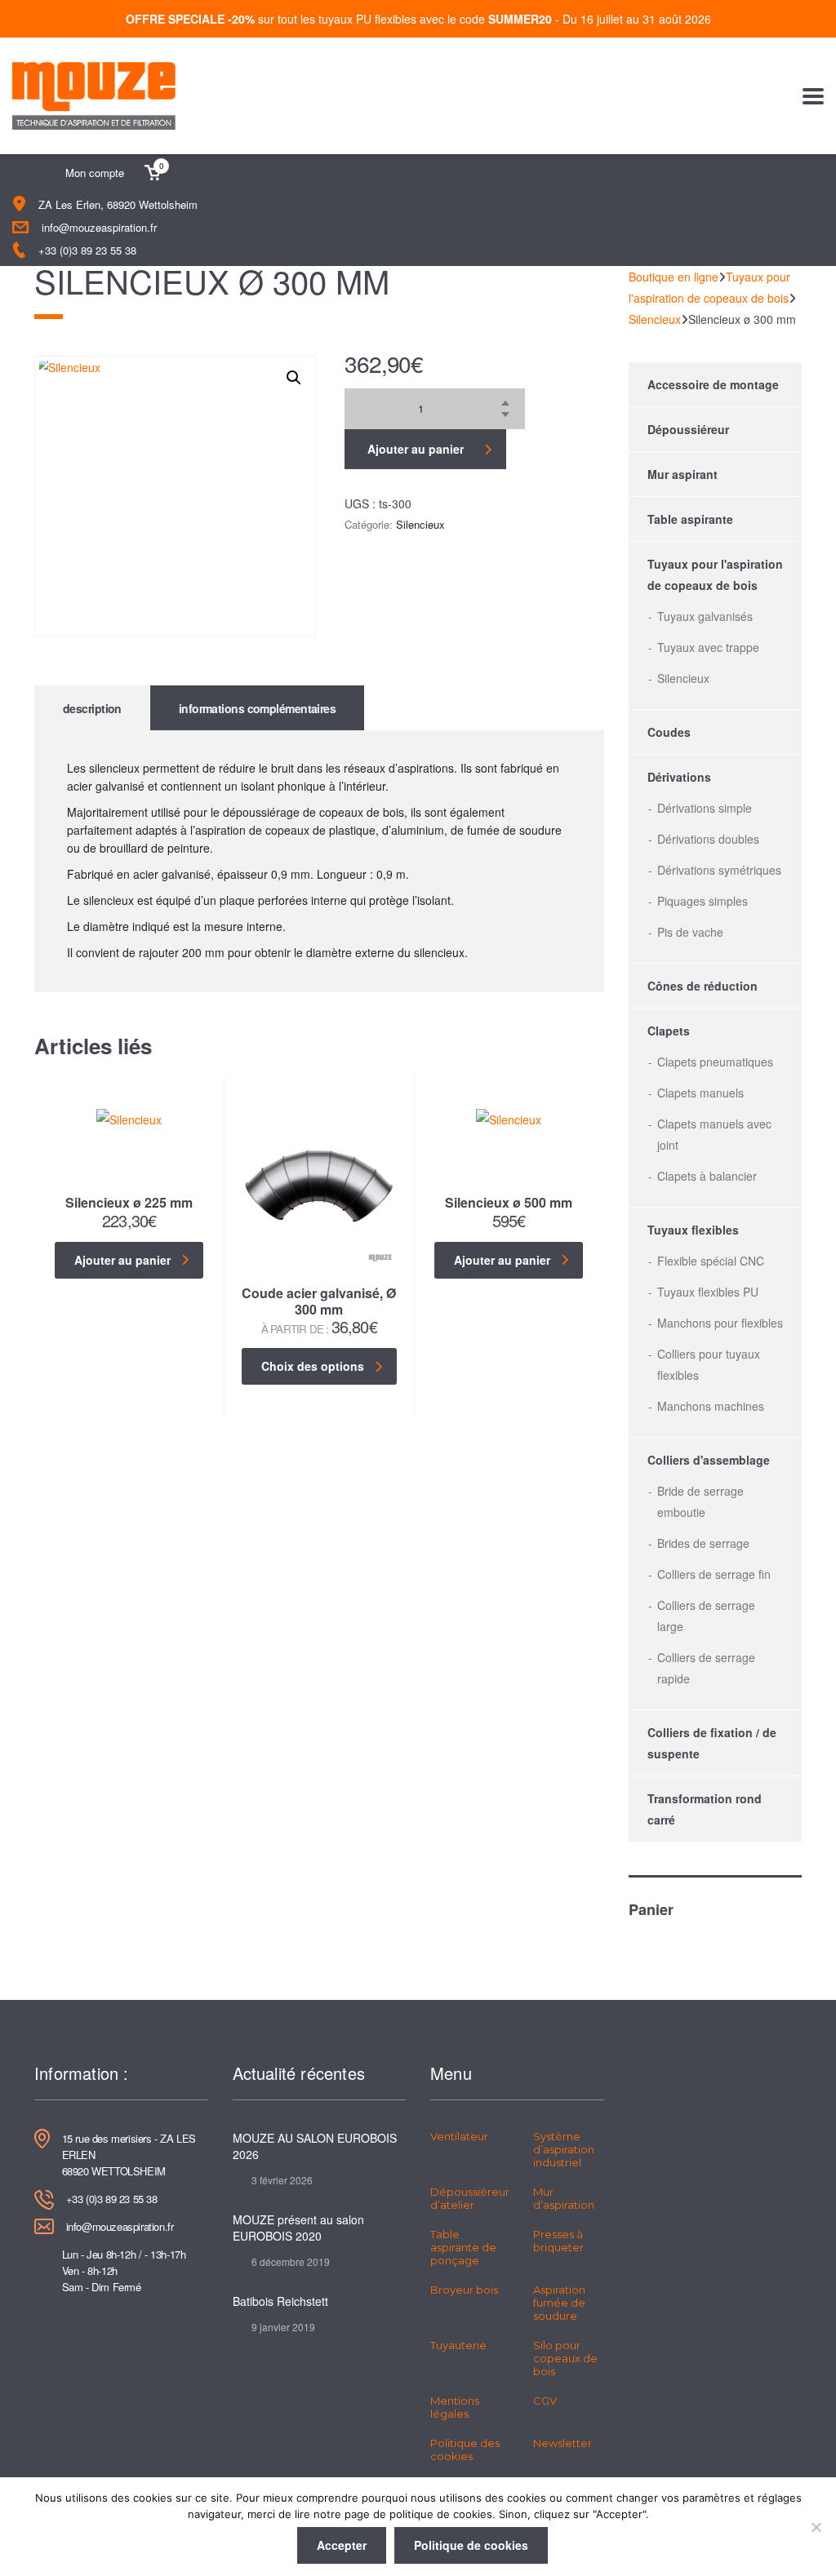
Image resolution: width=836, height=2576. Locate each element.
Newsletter (563, 2443)
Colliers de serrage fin (714, 1574)
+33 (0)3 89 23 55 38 (87, 250)
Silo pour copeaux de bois (565, 2358)
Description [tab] (92, 708)
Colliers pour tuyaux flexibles (709, 1364)
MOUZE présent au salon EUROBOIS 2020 (298, 2228)
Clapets (669, 1031)
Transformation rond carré (705, 1809)
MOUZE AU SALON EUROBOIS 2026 (315, 2146)
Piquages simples (703, 901)
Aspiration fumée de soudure (559, 2303)
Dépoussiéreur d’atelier (470, 2198)
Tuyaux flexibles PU (708, 1292)
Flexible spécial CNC (711, 1261)
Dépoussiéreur (688, 429)
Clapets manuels (700, 1093)
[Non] (816, 2527)
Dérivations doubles (708, 839)
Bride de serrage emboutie (700, 1501)
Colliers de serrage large (706, 1616)
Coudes (669, 732)
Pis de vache (690, 932)
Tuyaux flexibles (693, 1230)
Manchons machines (711, 1406)
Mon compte (95, 173)
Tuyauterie (458, 2345)
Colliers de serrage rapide (706, 1668)
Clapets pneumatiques (715, 1062)
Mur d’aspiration (564, 2198)
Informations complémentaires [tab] (257, 708)
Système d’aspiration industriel (564, 2149)
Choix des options (313, 1366)
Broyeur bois (464, 2290)
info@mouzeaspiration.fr (99, 227)
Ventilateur (459, 2136)
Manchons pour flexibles (720, 1323)
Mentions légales (455, 2407)
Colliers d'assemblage (709, 1460)
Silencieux (420, 524)
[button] (294, 378)
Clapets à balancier (707, 1176)
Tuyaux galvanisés (705, 616)
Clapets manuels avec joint (714, 1134)
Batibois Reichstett (280, 2301)
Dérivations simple (705, 808)
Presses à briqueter (558, 2241)
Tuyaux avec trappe (708, 647)
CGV (545, 2401)
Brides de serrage (703, 1543)
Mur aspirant (683, 474)
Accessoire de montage (713, 384)
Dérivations (679, 777)
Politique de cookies (471, 2545)
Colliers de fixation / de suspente (712, 1743)
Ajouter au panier (416, 449)
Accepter (342, 2545)
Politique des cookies (465, 2450)
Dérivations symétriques (719, 870)
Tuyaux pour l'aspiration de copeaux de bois (715, 574)
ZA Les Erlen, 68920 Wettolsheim (118, 204)
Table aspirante (690, 519)
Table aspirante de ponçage (463, 2247)
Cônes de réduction (703, 986)
